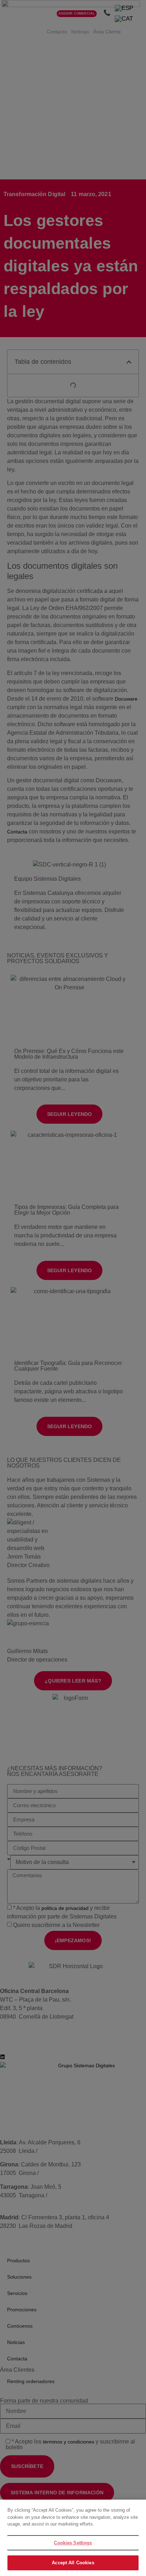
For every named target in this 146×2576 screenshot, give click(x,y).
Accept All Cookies (73, 2563)
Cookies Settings (73, 2543)
